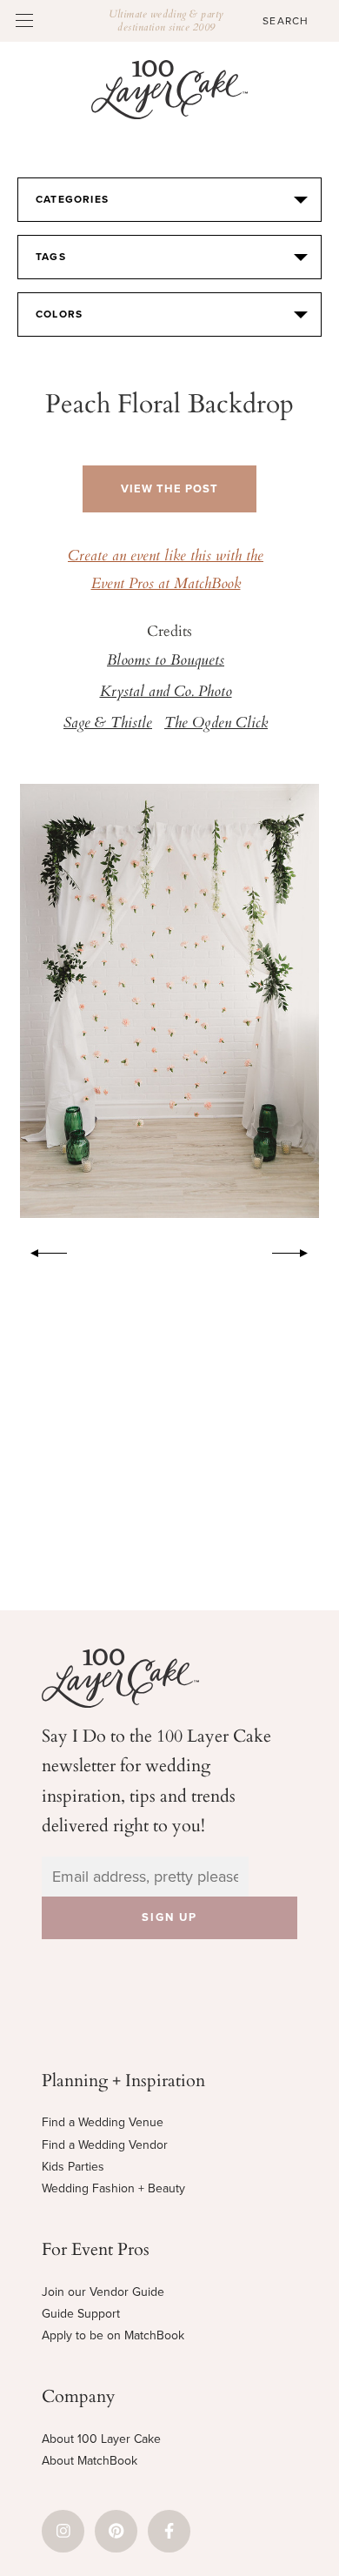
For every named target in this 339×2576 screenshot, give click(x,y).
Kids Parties (73, 2167)
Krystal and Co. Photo (166, 693)
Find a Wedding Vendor (105, 2145)
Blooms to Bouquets (166, 661)
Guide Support (81, 2314)
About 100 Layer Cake (101, 2439)
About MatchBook (90, 2461)
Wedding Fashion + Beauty (113, 2188)
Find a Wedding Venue (103, 2122)
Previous (40, 1250)
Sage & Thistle (108, 724)
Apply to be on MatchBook (113, 2335)
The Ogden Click (216, 724)
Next (299, 1250)
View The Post (169, 489)
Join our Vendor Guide (103, 2292)
